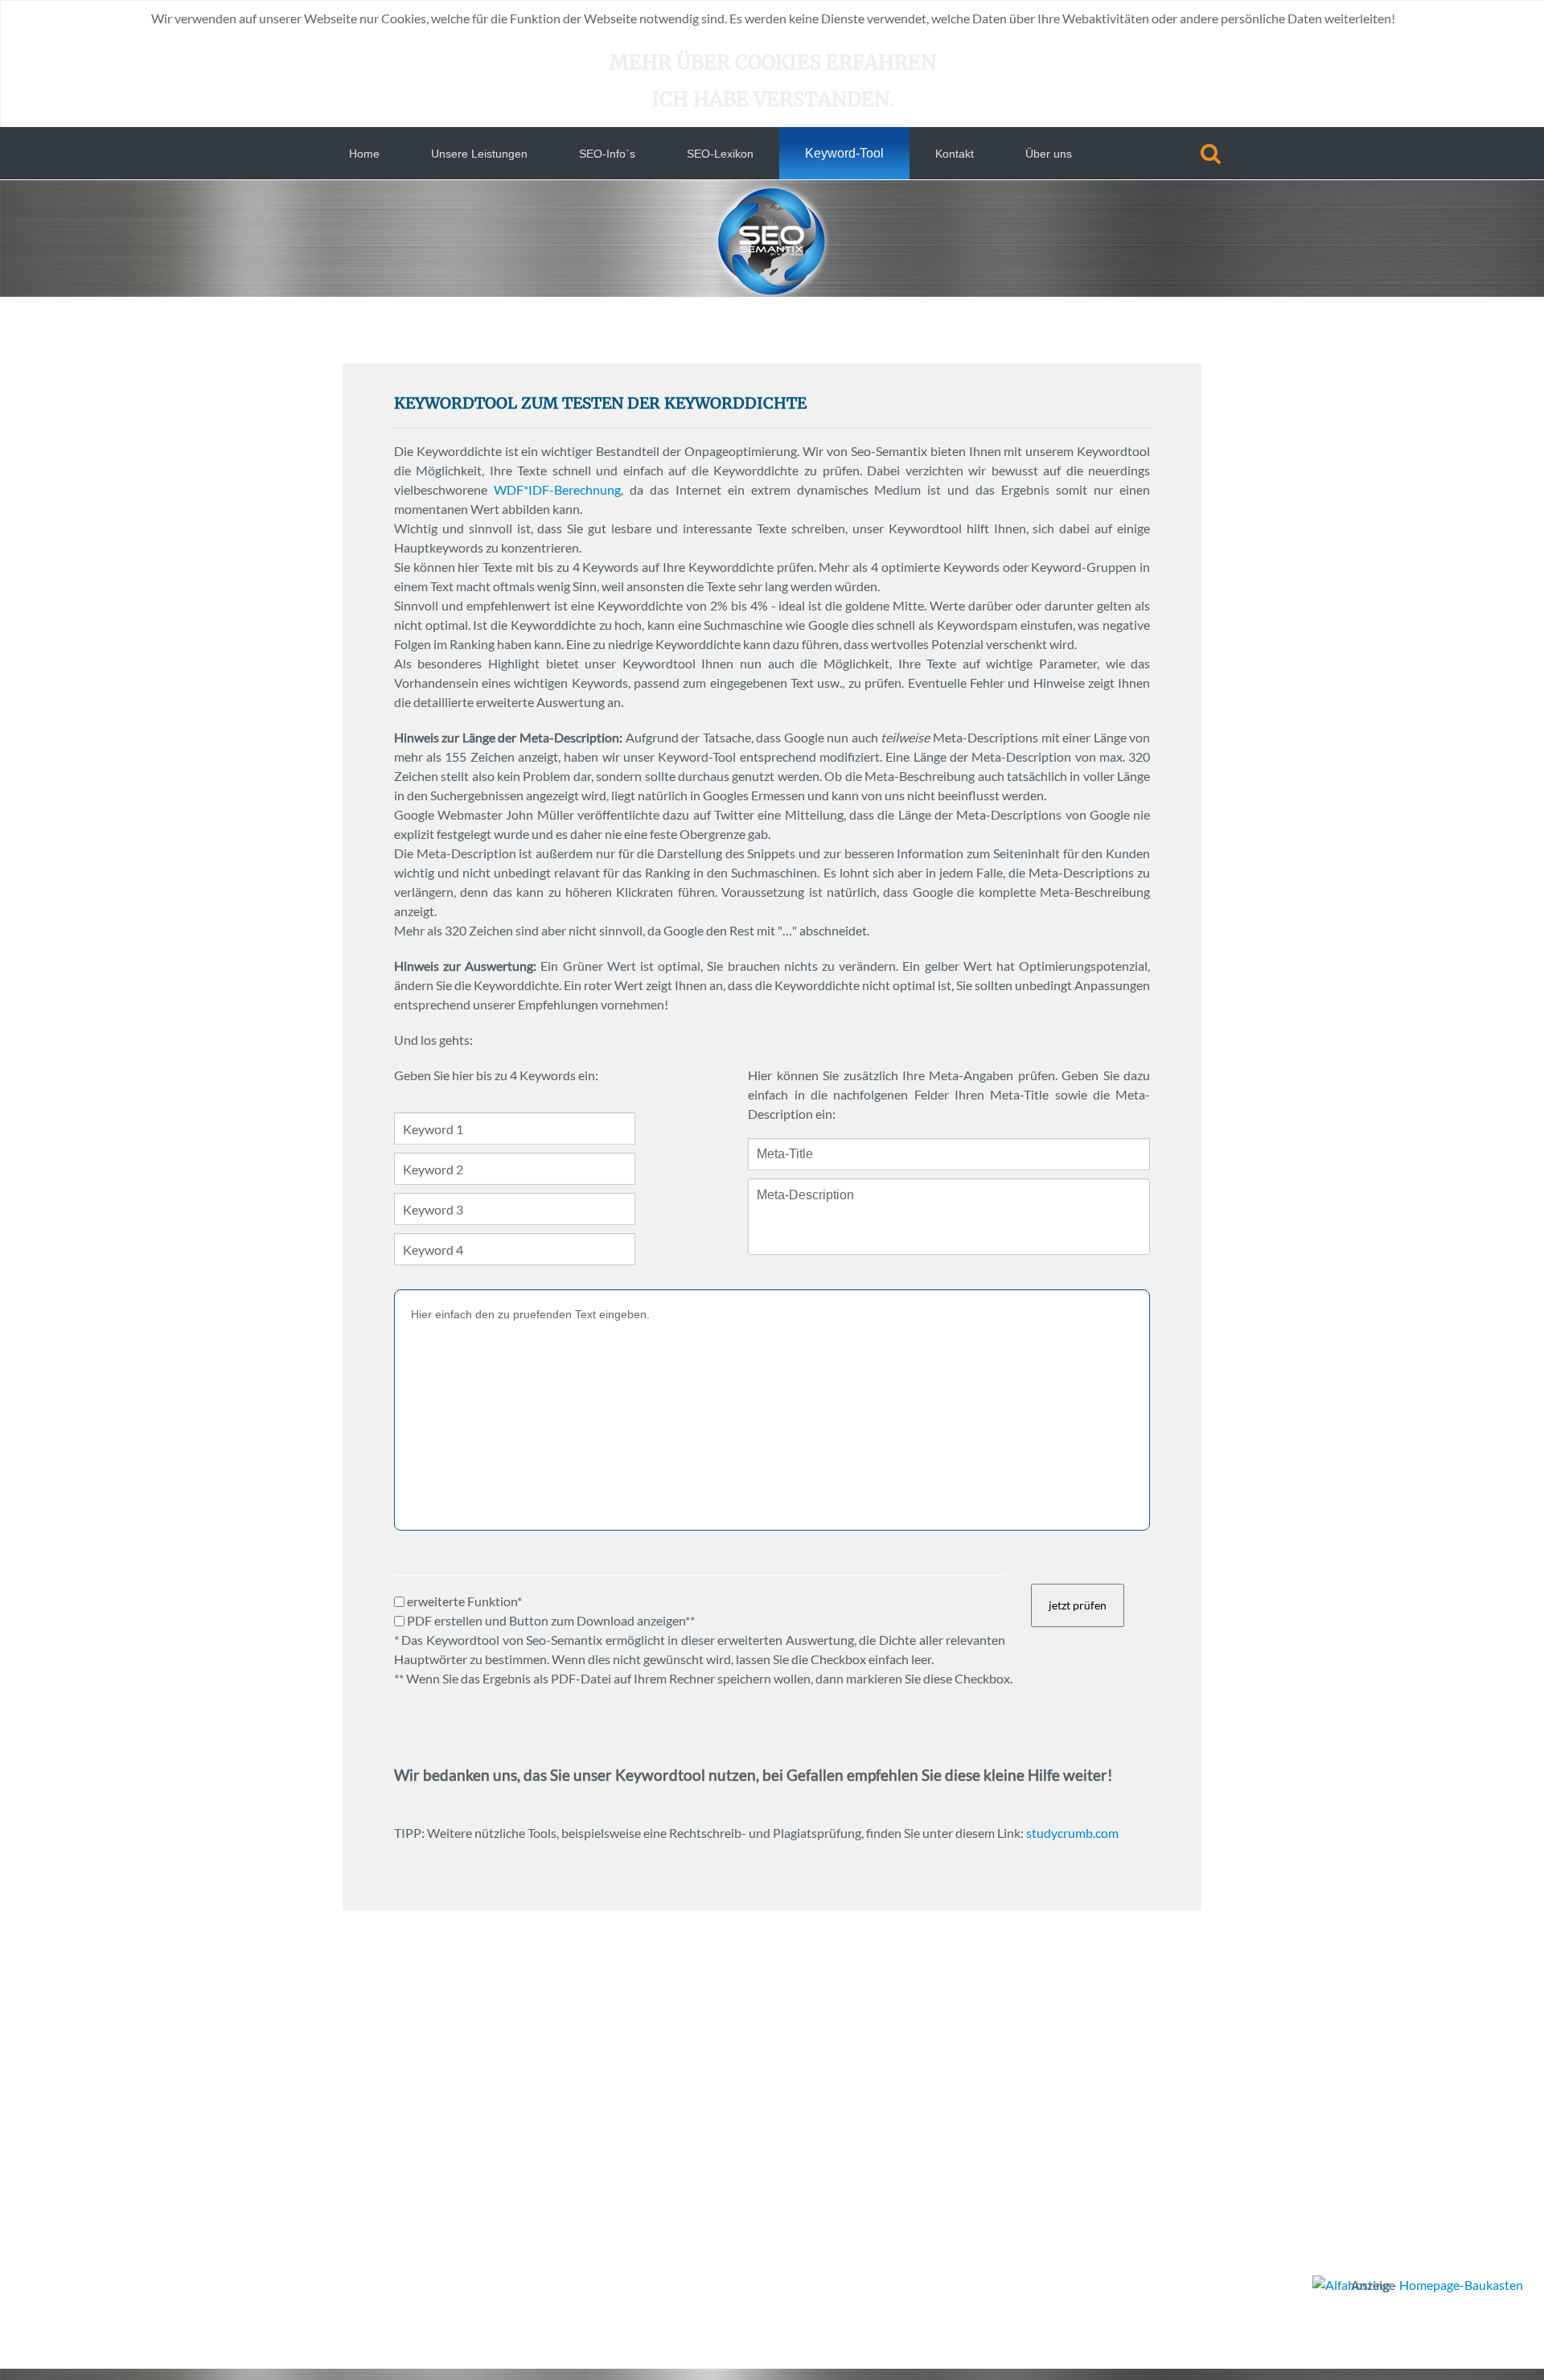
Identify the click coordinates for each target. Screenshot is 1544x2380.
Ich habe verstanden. (773, 99)
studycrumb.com (1072, 1833)
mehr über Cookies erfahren (773, 62)
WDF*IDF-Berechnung (557, 489)
